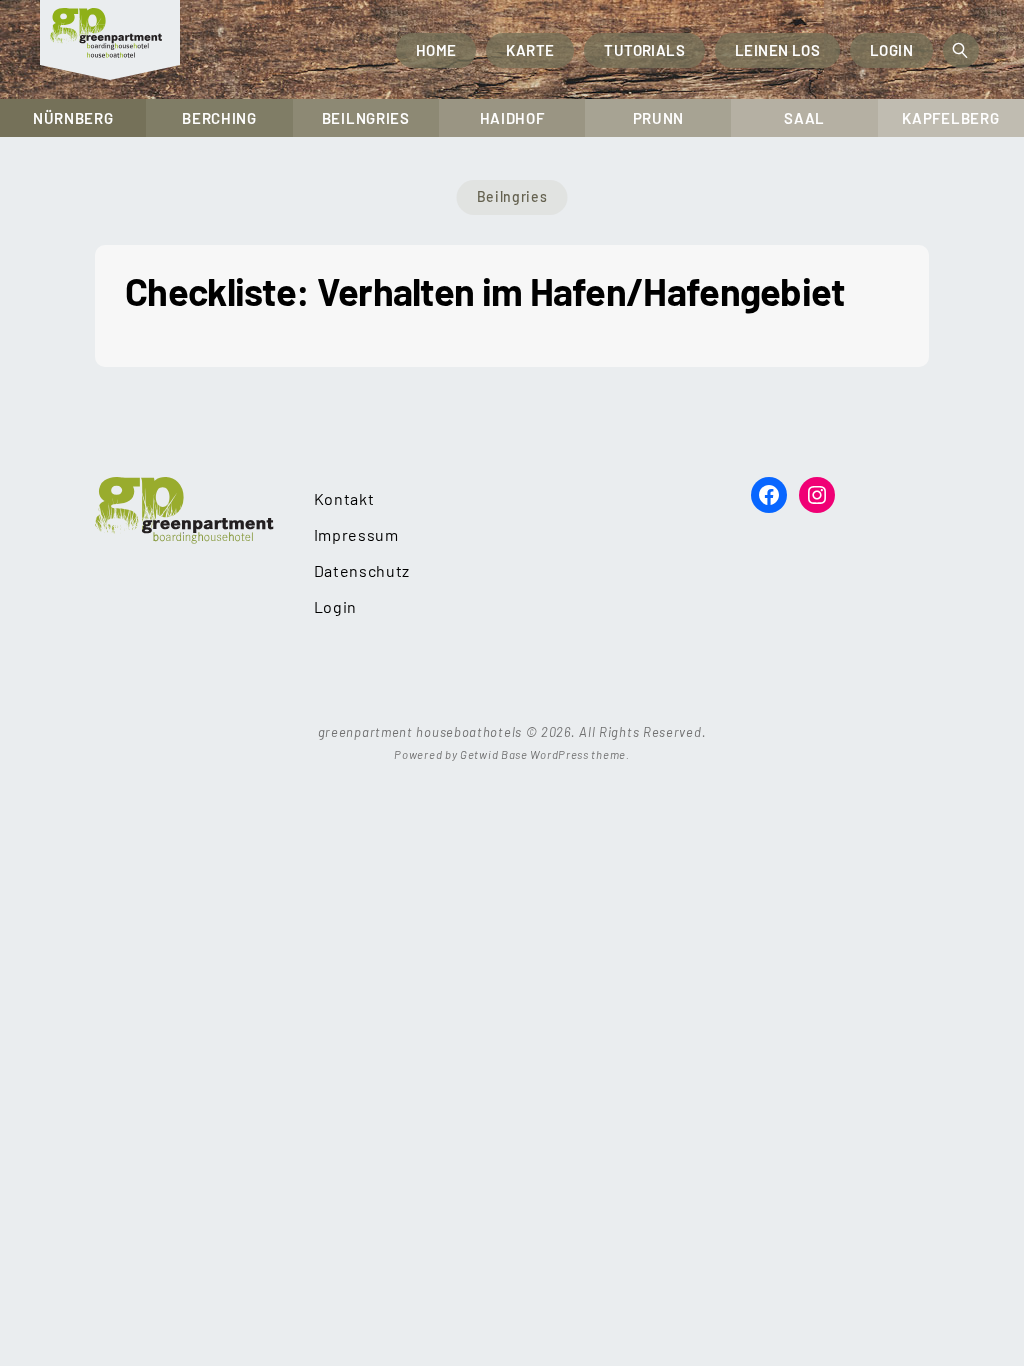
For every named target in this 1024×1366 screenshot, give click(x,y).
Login (891, 50)
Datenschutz (362, 570)
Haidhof (512, 118)
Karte (530, 50)
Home (436, 50)
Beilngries (366, 118)
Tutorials (644, 50)
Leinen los (777, 50)
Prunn (659, 118)
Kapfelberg (950, 118)
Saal (804, 118)
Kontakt (344, 498)
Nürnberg (73, 118)
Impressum (356, 534)
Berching (219, 118)
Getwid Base (494, 754)
